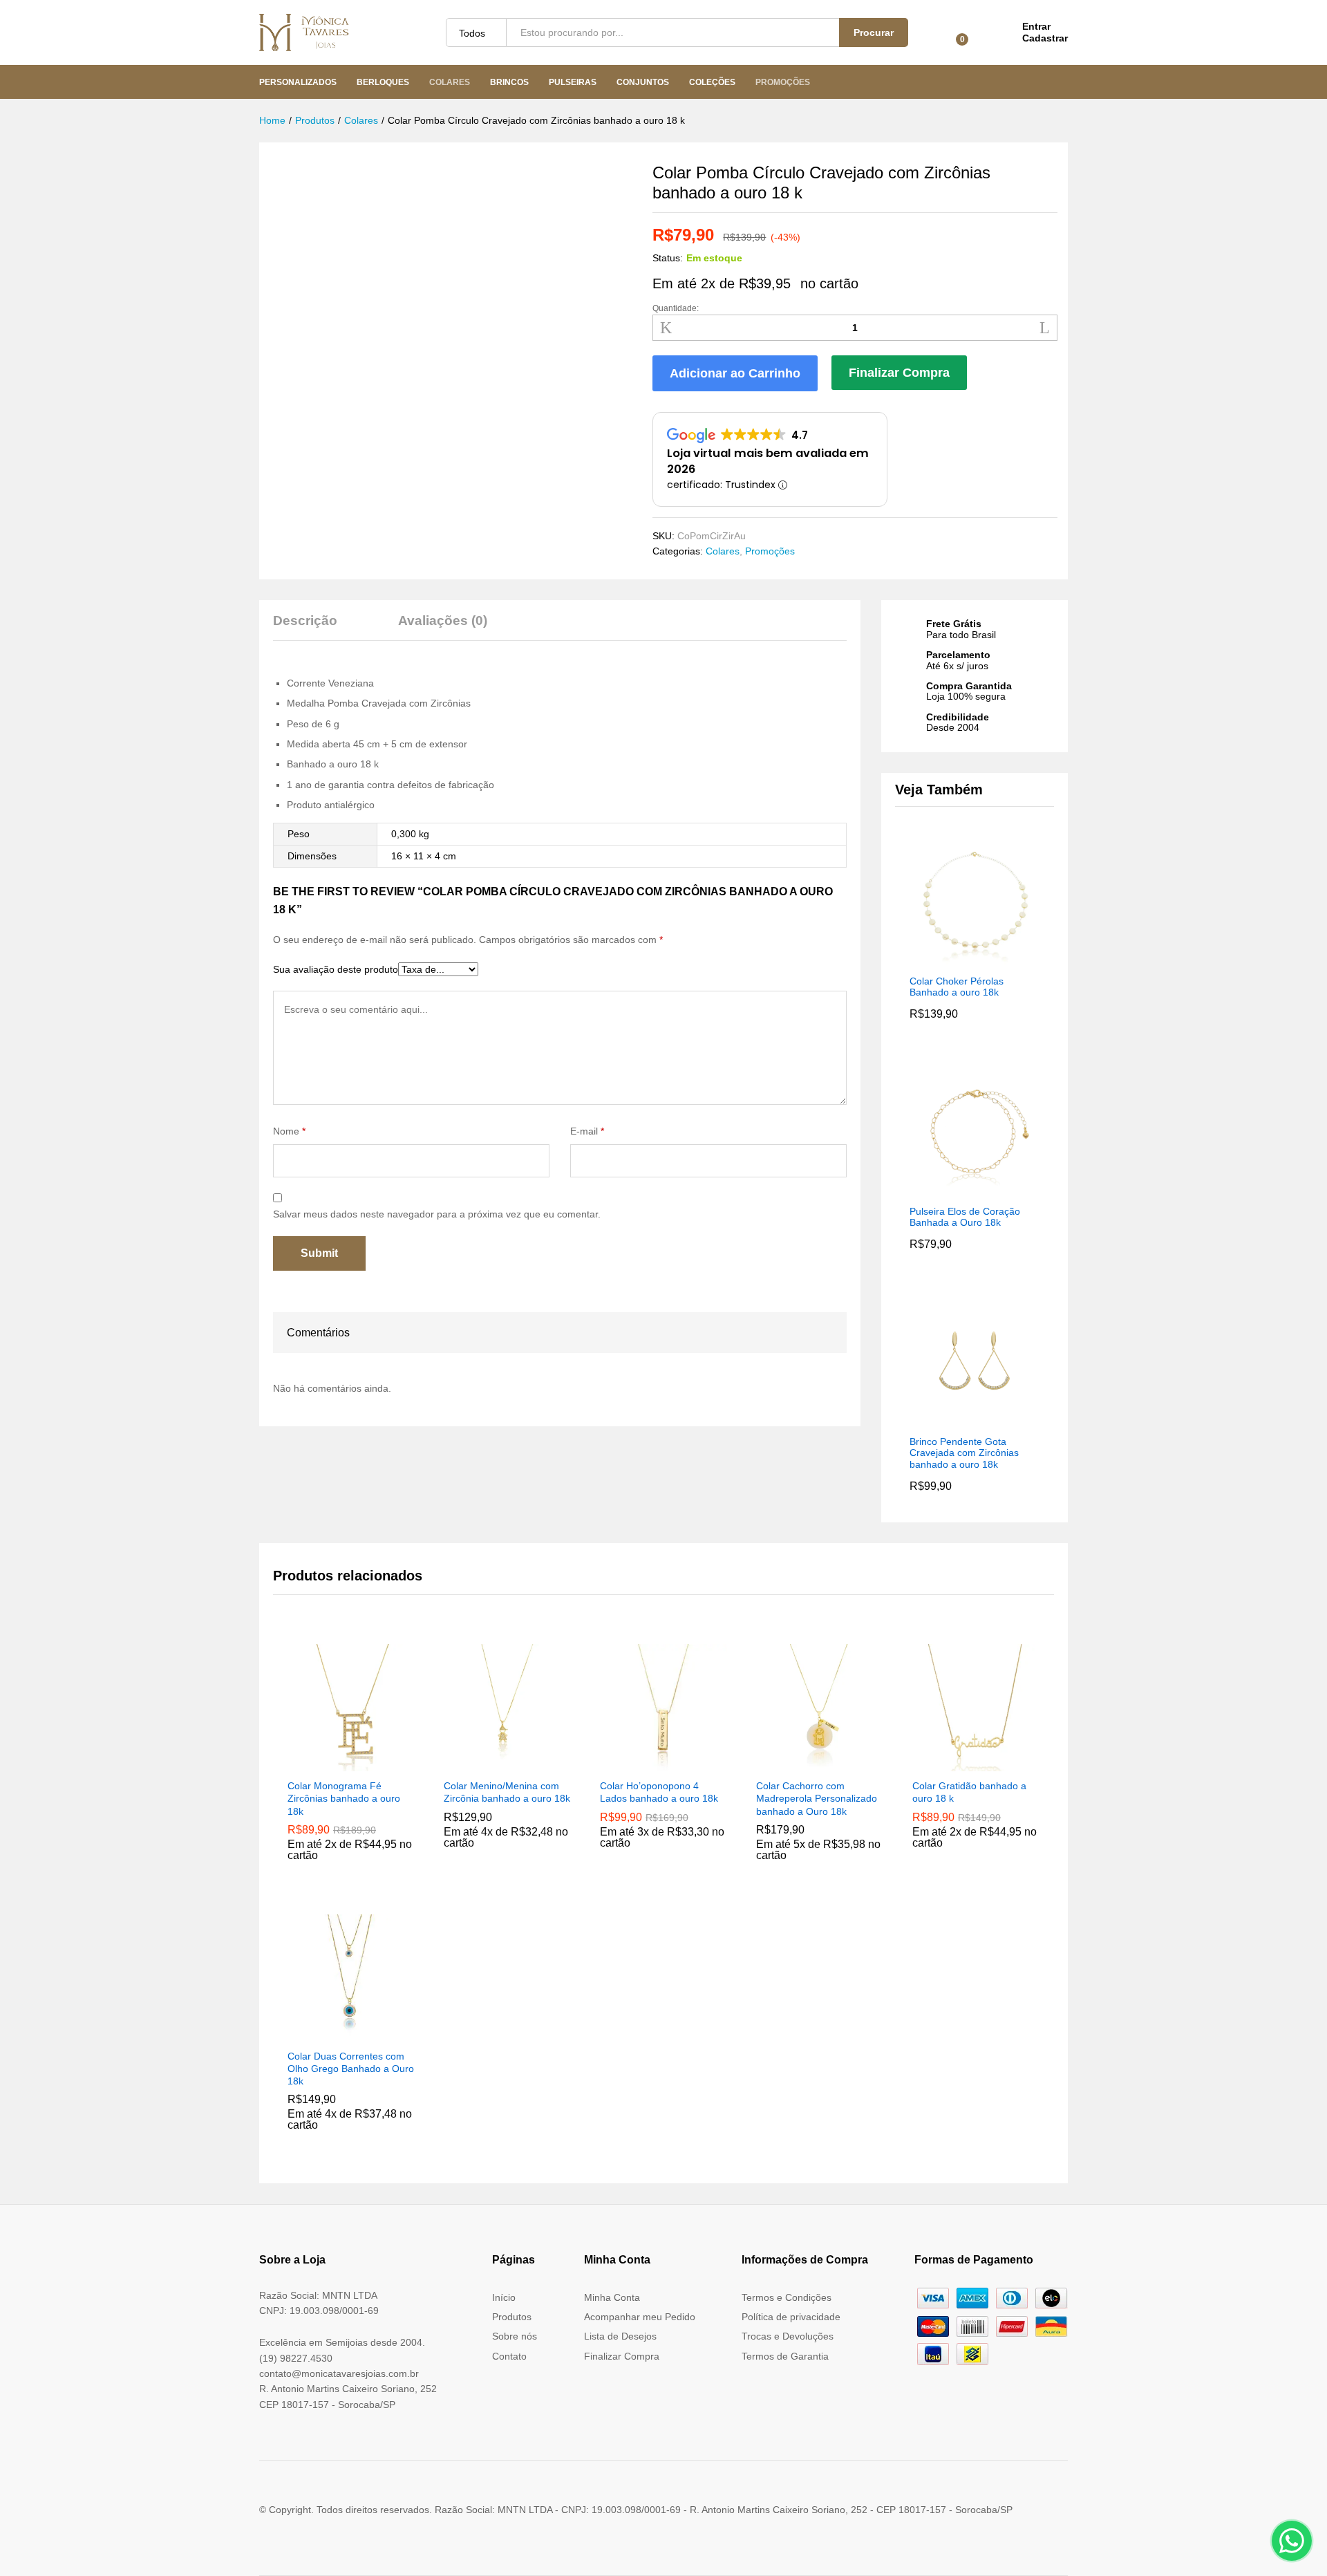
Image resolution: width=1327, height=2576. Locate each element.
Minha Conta (612, 2297)
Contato (509, 2356)
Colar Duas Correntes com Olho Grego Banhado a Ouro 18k (351, 2069)
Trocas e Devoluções (788, 2336)
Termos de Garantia (785, 2356)
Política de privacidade (791, 2317)
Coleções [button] (712, 82)
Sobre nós (515, 2336)
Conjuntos (643, 82)
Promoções (783, 82)
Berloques (383, 82)
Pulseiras (573, 82)
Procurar (874, 32)
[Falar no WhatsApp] (1292, 2541)
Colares (450, 82)
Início (504, 2297)
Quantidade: (676, 308)
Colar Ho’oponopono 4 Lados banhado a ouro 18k (659, 1792)
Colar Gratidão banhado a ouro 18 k (969, 1792)
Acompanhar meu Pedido (640, 2317)
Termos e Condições (787, 2297)
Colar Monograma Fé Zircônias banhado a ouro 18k (344, 1798)
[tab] (312, 627)
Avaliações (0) (443, 620)
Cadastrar (1045, 38)
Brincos (509, 82)
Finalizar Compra (899, 373)
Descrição (305, 620)
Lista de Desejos (620, 2336)
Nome (289, 1131)
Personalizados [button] (298, 82)
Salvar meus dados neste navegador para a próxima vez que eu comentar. (437, 1214)
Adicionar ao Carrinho (735, 373)
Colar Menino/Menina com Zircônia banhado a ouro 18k (507, 1792)
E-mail (587, 1131)
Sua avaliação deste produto (336, 969)
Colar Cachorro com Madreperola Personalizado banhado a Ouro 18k (817, 1798)
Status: (668, 258)
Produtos (512, 2317)
